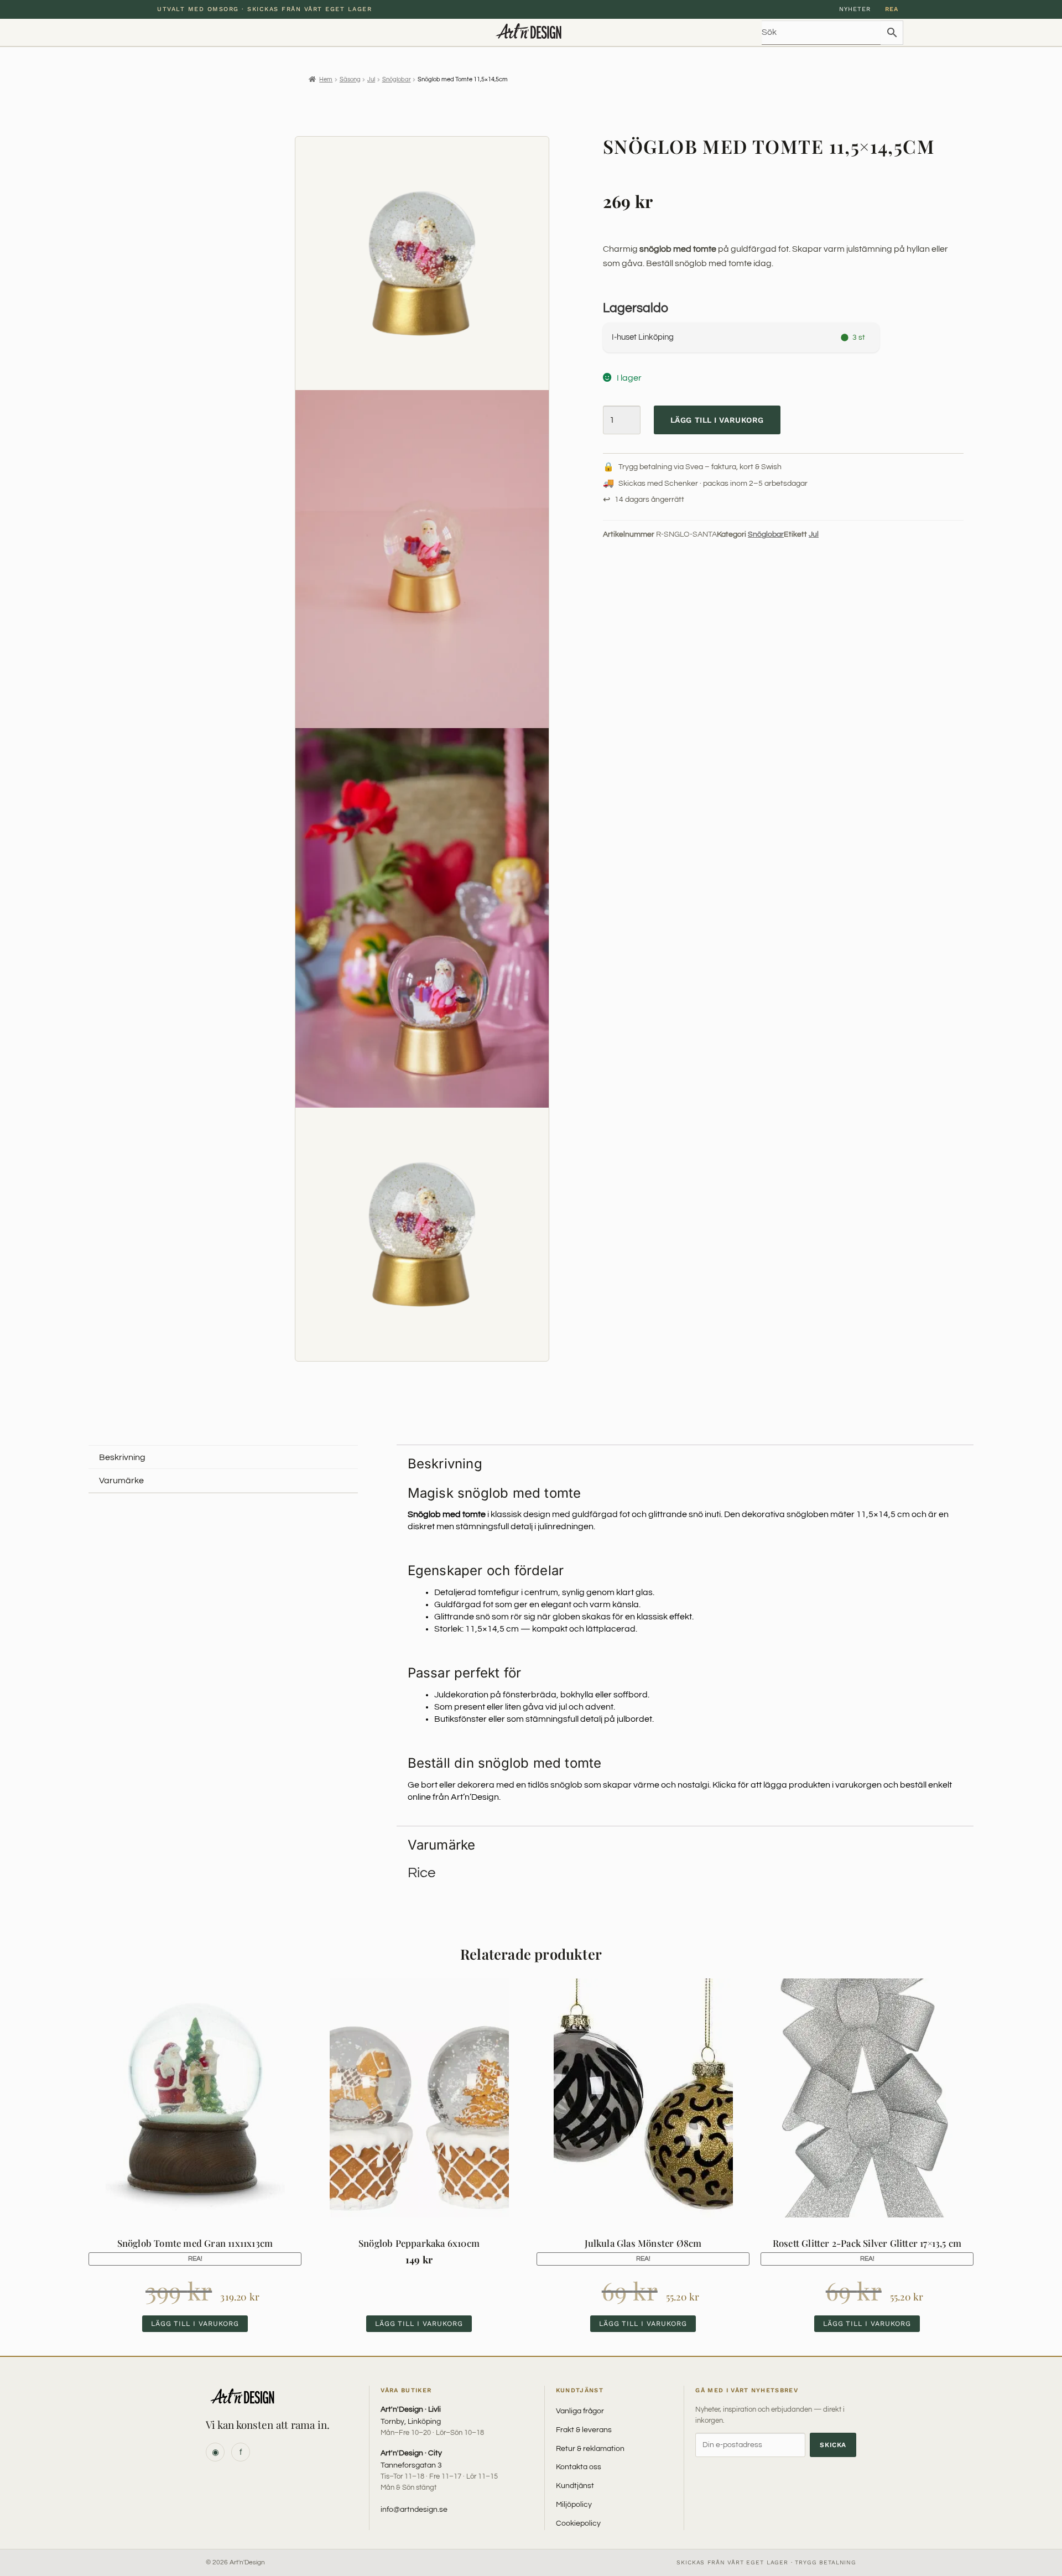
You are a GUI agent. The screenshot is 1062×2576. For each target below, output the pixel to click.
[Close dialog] (634, 1217)
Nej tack (531, 1350)
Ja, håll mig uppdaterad (531, 1325)
